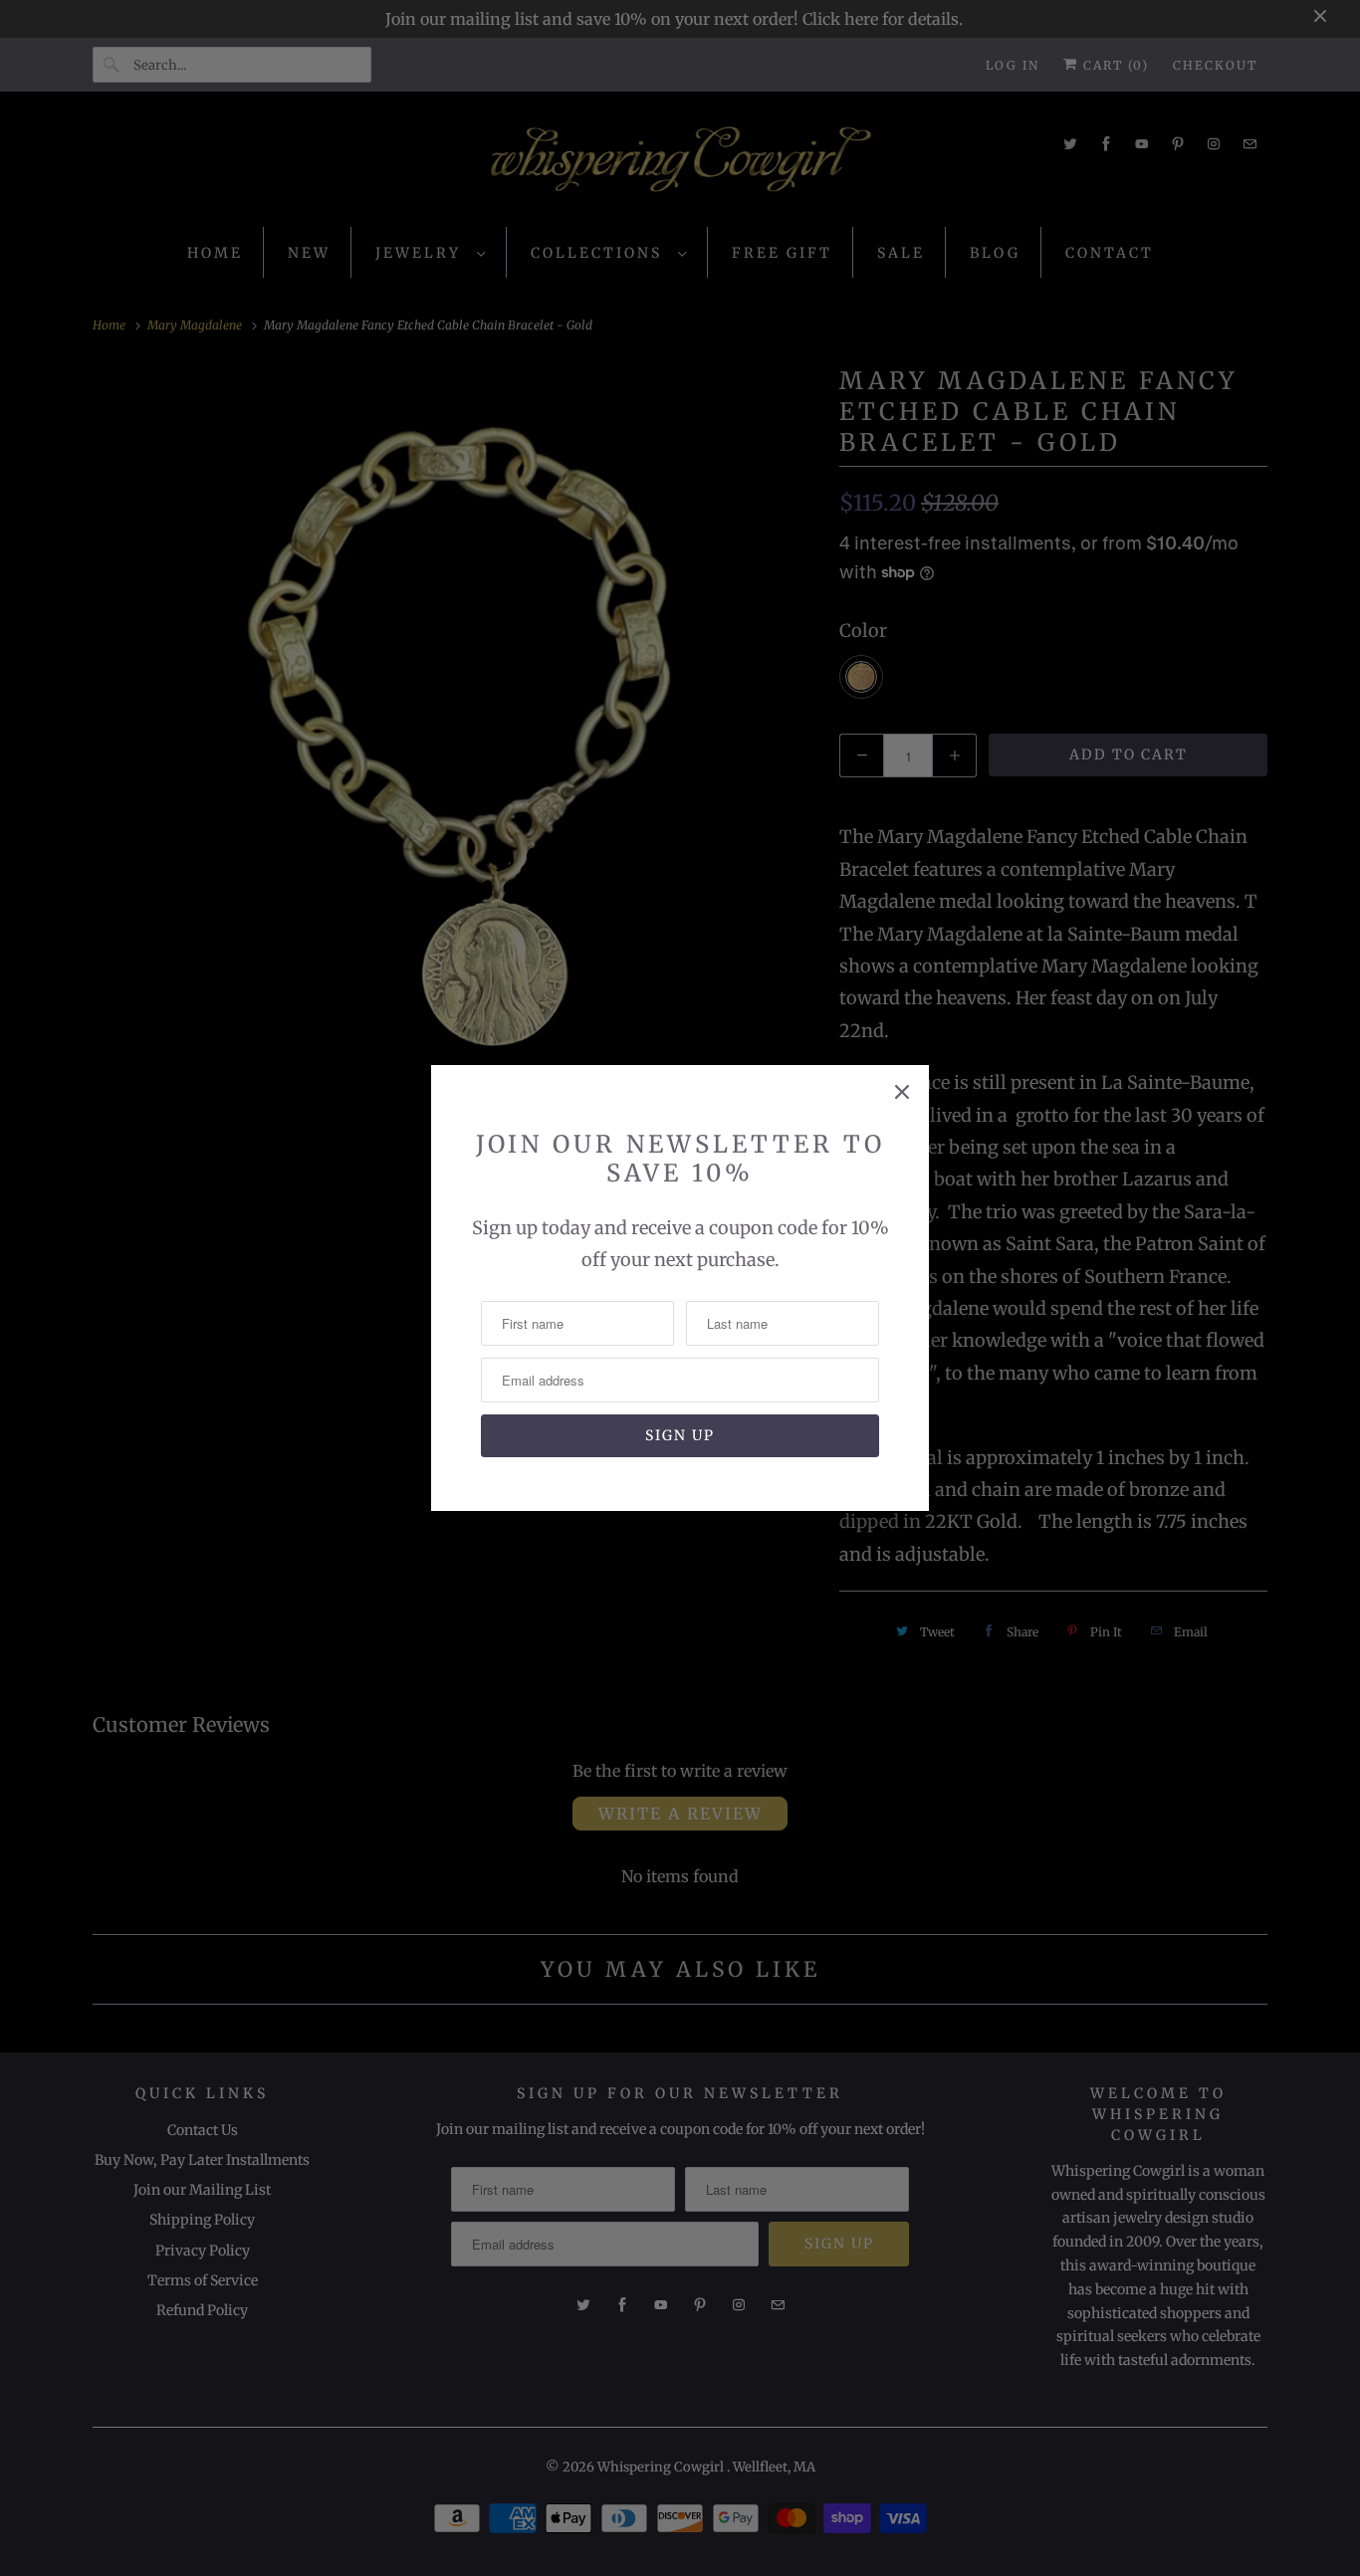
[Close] (902, 1092)
